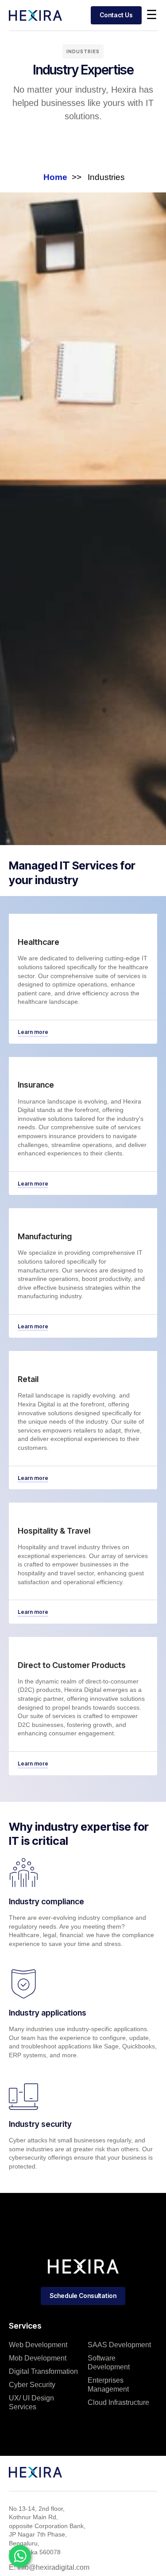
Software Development (109, 2363)
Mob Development (38, 2358)
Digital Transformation (43, 2371)
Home (55, 177)
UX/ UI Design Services (31, 2402)
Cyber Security (32, 2385)
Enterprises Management (108, 2385)
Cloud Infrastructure (118, 2402)
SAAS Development (119, 2345)
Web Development (38, 2345)
